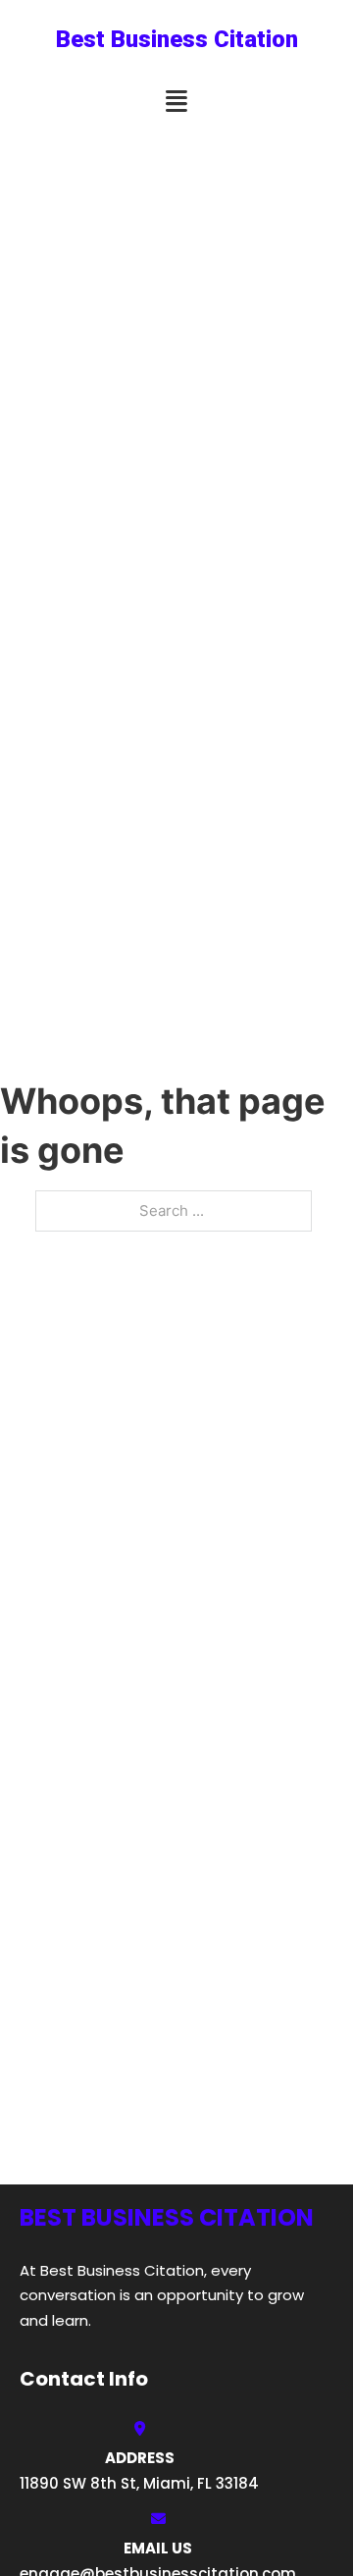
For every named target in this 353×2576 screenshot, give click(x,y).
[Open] (176, 102)
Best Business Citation (177, 39)
